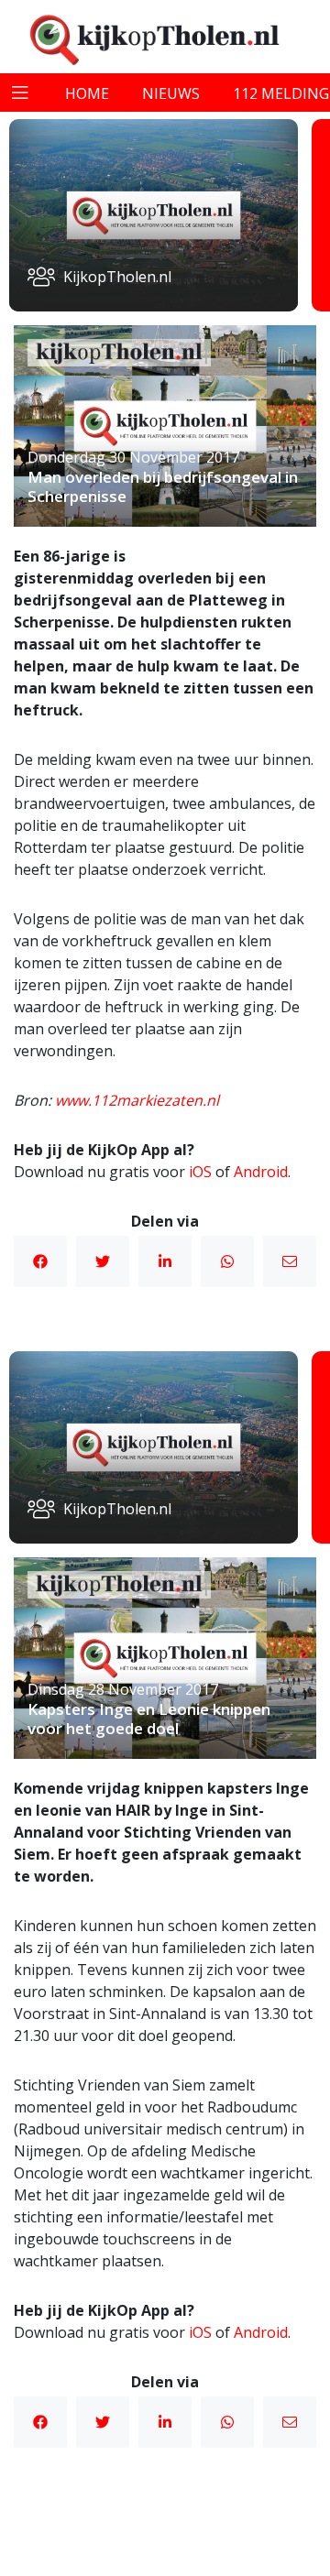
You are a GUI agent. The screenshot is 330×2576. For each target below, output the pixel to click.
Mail (290, 1261)
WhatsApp (227, 1261)
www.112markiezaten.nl (137, 1100)
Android (261, 1172)
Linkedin (165, 1261)
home (87, 93)
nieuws (171, 93)
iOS (200, 1172)
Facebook (40, 1261)
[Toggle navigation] (20, 93)
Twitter (103, 1261)
